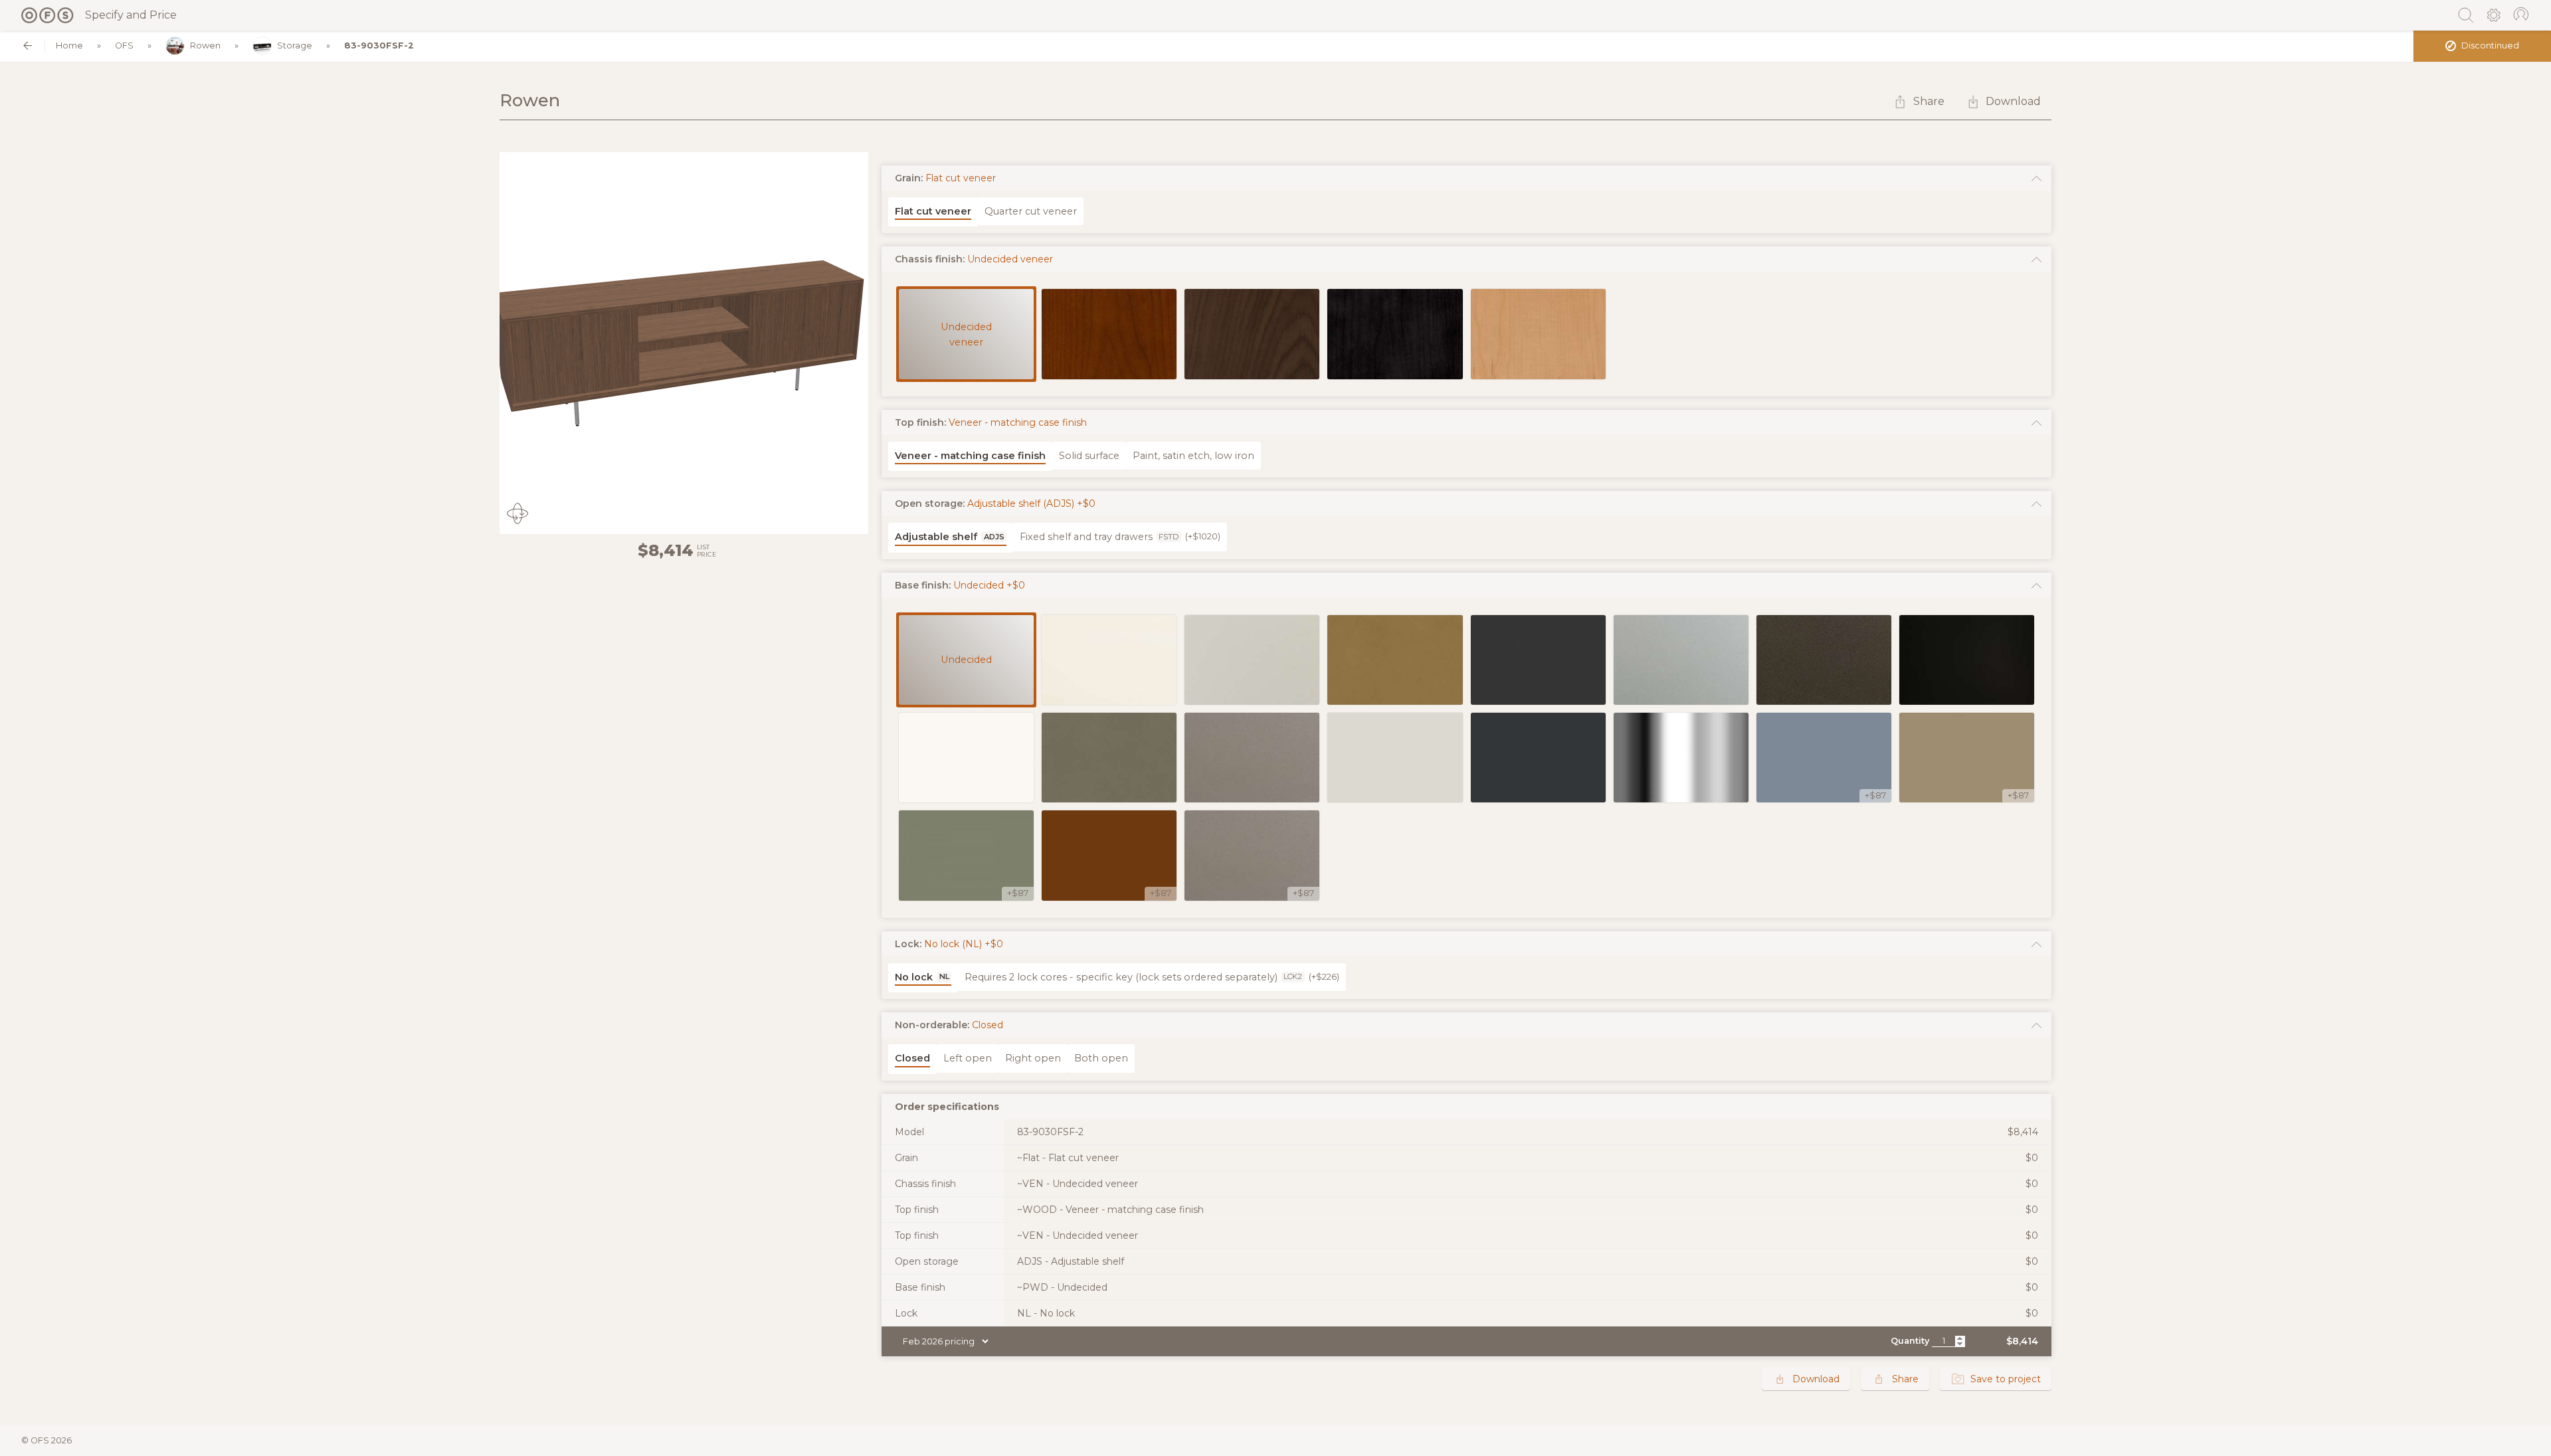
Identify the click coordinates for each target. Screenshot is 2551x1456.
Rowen (205, 45)
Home (69, 45)
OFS (124, 45)
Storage (295, 45)
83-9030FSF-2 (379, 45)
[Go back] (28, 45)
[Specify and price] (48, 15)
